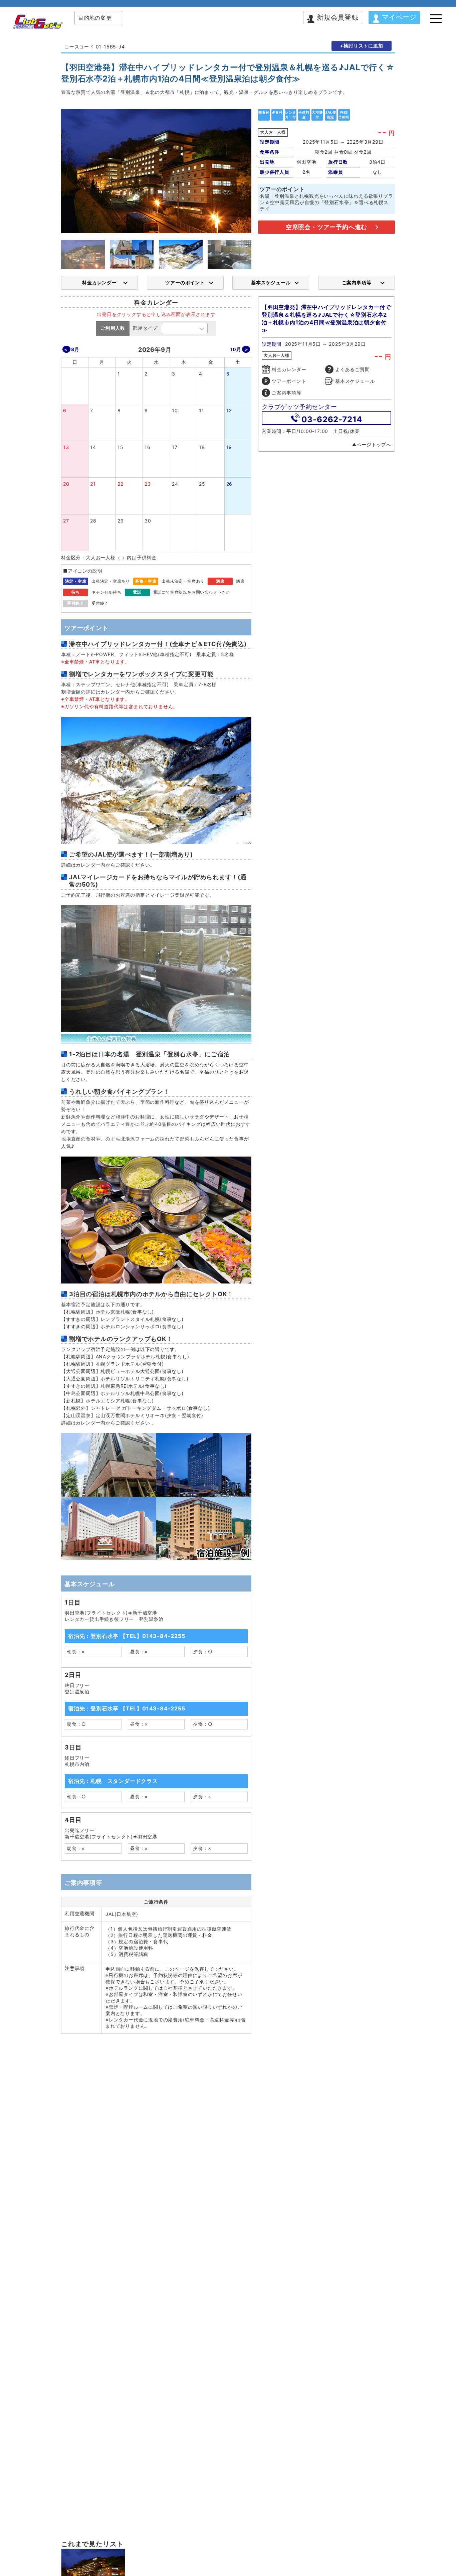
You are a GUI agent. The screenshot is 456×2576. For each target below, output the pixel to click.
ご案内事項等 (357, 282)
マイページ (399, 17)
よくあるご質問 (353, 369)
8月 (75, 349)
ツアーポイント (289, 381)
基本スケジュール (271, 282)
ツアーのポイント (185, 282)
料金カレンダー (99, 282)
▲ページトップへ (372, 444)
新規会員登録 (338, 17)
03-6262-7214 (332, 419)
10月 (236, 349)
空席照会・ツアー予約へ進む (326, 227)
